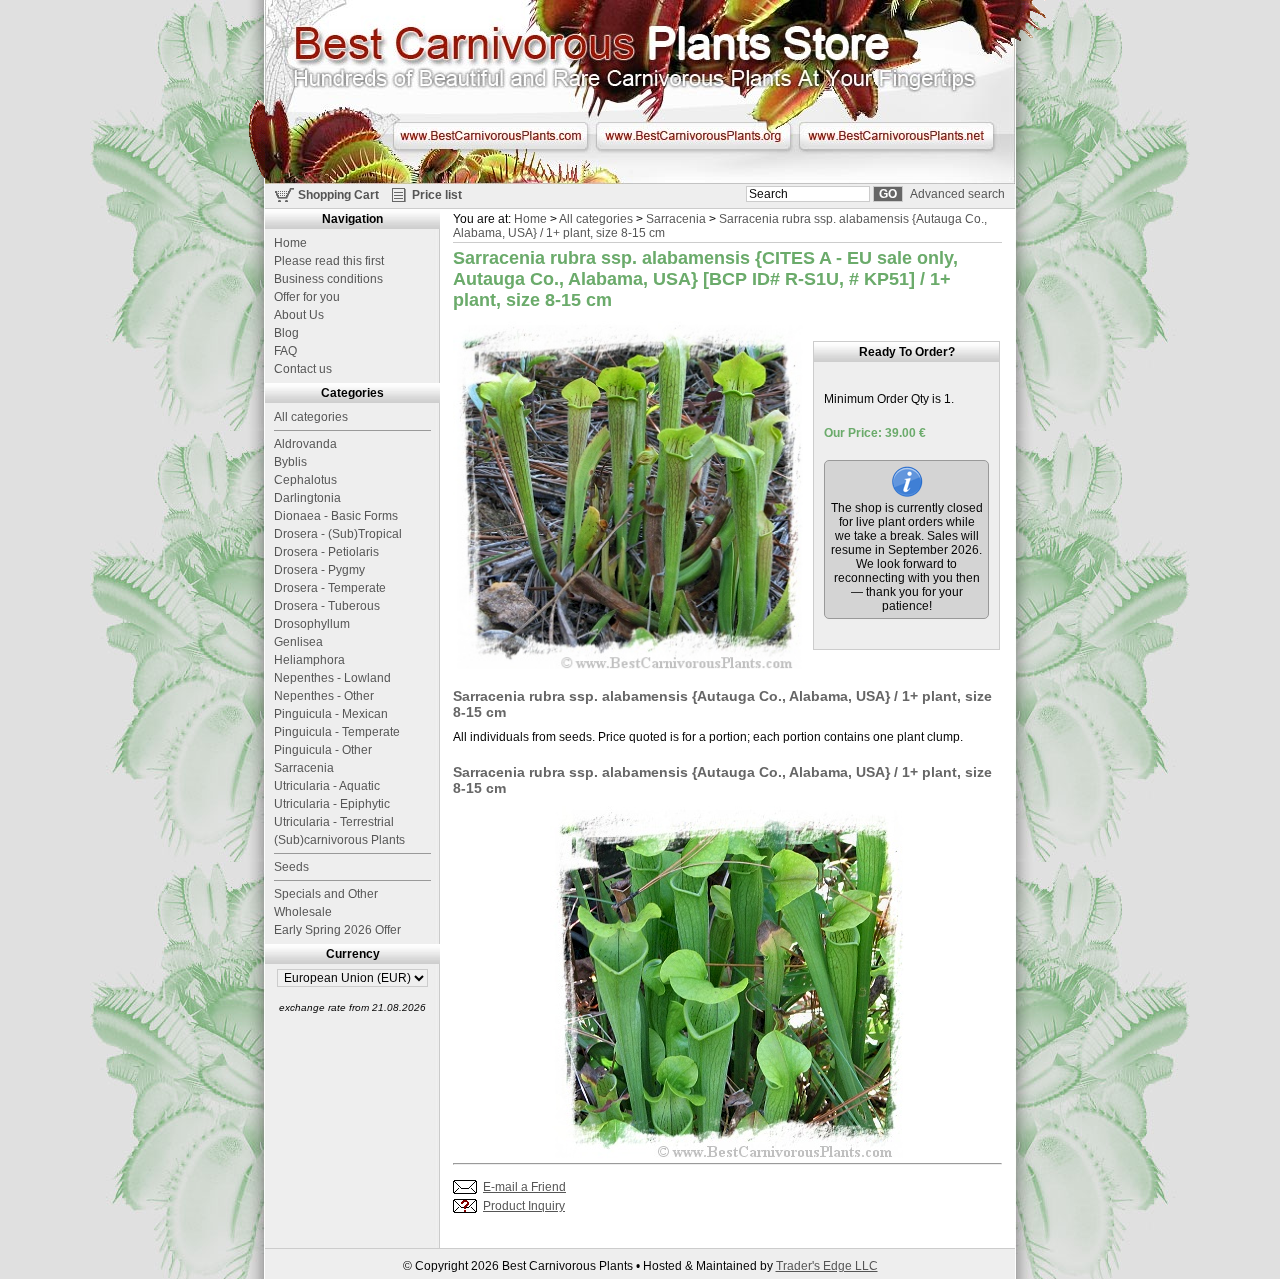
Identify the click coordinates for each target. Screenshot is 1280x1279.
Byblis (290, 462)
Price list (437, 195)
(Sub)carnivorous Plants (339, 840)
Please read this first (329, 261)
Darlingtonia (307, 498)
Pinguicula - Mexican (331, 714)
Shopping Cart (338, 195)
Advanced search (957, 194)
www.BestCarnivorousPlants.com (490, 136)
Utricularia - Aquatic (327, 786)
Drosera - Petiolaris (326, 552)
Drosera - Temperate (330, 588)
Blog (286, 333)
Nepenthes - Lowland (332, 678)
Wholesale (303, 912)
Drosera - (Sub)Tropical (338, 534)
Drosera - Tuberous (327, 606)
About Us (299, 315)
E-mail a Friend (524, 1187)
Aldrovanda (305, 444)
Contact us (303, 369)
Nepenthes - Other (324, 696)
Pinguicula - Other (323, 750)
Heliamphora (309, 660)
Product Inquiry (524, 1206)
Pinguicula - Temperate (337, 732)
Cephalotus (305, 480)
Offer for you (307, 297)
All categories (596, 219)
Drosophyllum (312, 624)
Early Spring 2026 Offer (337, 930)
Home (530, 219)
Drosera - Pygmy (319, 570)
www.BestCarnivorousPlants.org (693, 136)
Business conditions (328, 279)
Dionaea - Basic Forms (336, 516)
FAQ (285, 351)
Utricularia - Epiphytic (332, 804)
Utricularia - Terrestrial (334, 822)
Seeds (291, 867)
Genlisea (298, 642)
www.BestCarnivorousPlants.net (896, 136)
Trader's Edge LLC (827, 1266)
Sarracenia (676, 219)
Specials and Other (326, 894)
